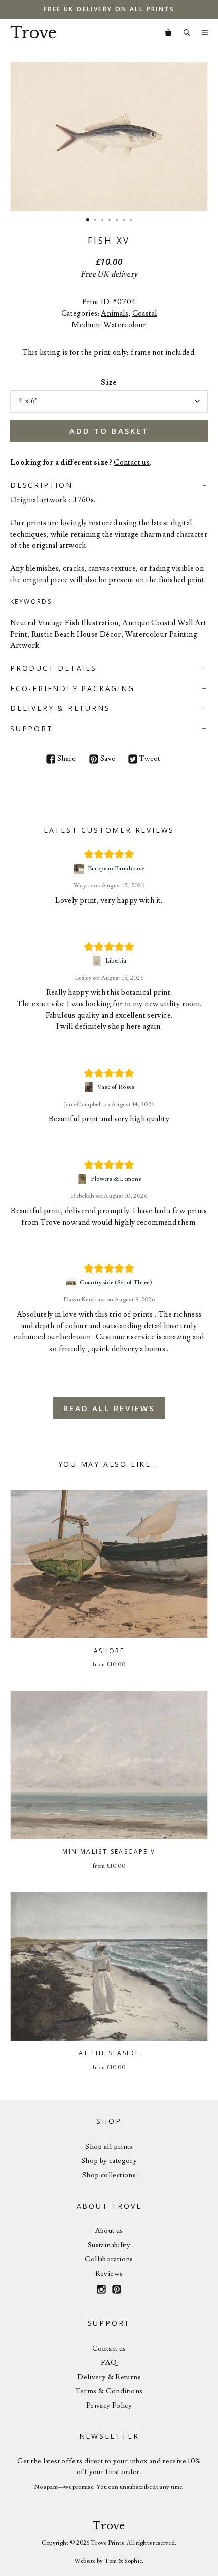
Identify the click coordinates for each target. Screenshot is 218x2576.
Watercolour (125, 325)
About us (109, 2231)
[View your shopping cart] (168, 33)
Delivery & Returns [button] (60, 708)
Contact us (132, 462)
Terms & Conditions (109, 2391)
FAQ (109, 2363)
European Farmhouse (116, 868)
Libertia (116, 961)
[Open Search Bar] (187, 33)
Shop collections (109, 2175)
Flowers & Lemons (116, 1179)
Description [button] (42, 485)
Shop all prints (109, 2147)
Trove (33, 33)
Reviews (109, 2274)
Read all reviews (109, 1408)
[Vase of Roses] (90, 1087)
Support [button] (32, 728)
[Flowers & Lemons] (83, 1179)
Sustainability (109, 2245)
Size (109, 382)
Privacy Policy (109, 2406)
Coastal (145, 313)
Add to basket (109, 431)
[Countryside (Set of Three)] (72, 1283)
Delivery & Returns (109, 2377)
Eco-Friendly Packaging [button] (72, 688)
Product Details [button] (53, 668)
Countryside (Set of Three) (116, 1282)
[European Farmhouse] (80, 869)
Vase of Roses (116, 1087)
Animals (115, 313)
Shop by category (109, 2161)
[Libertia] (98, 961)
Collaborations (109, 2259)
